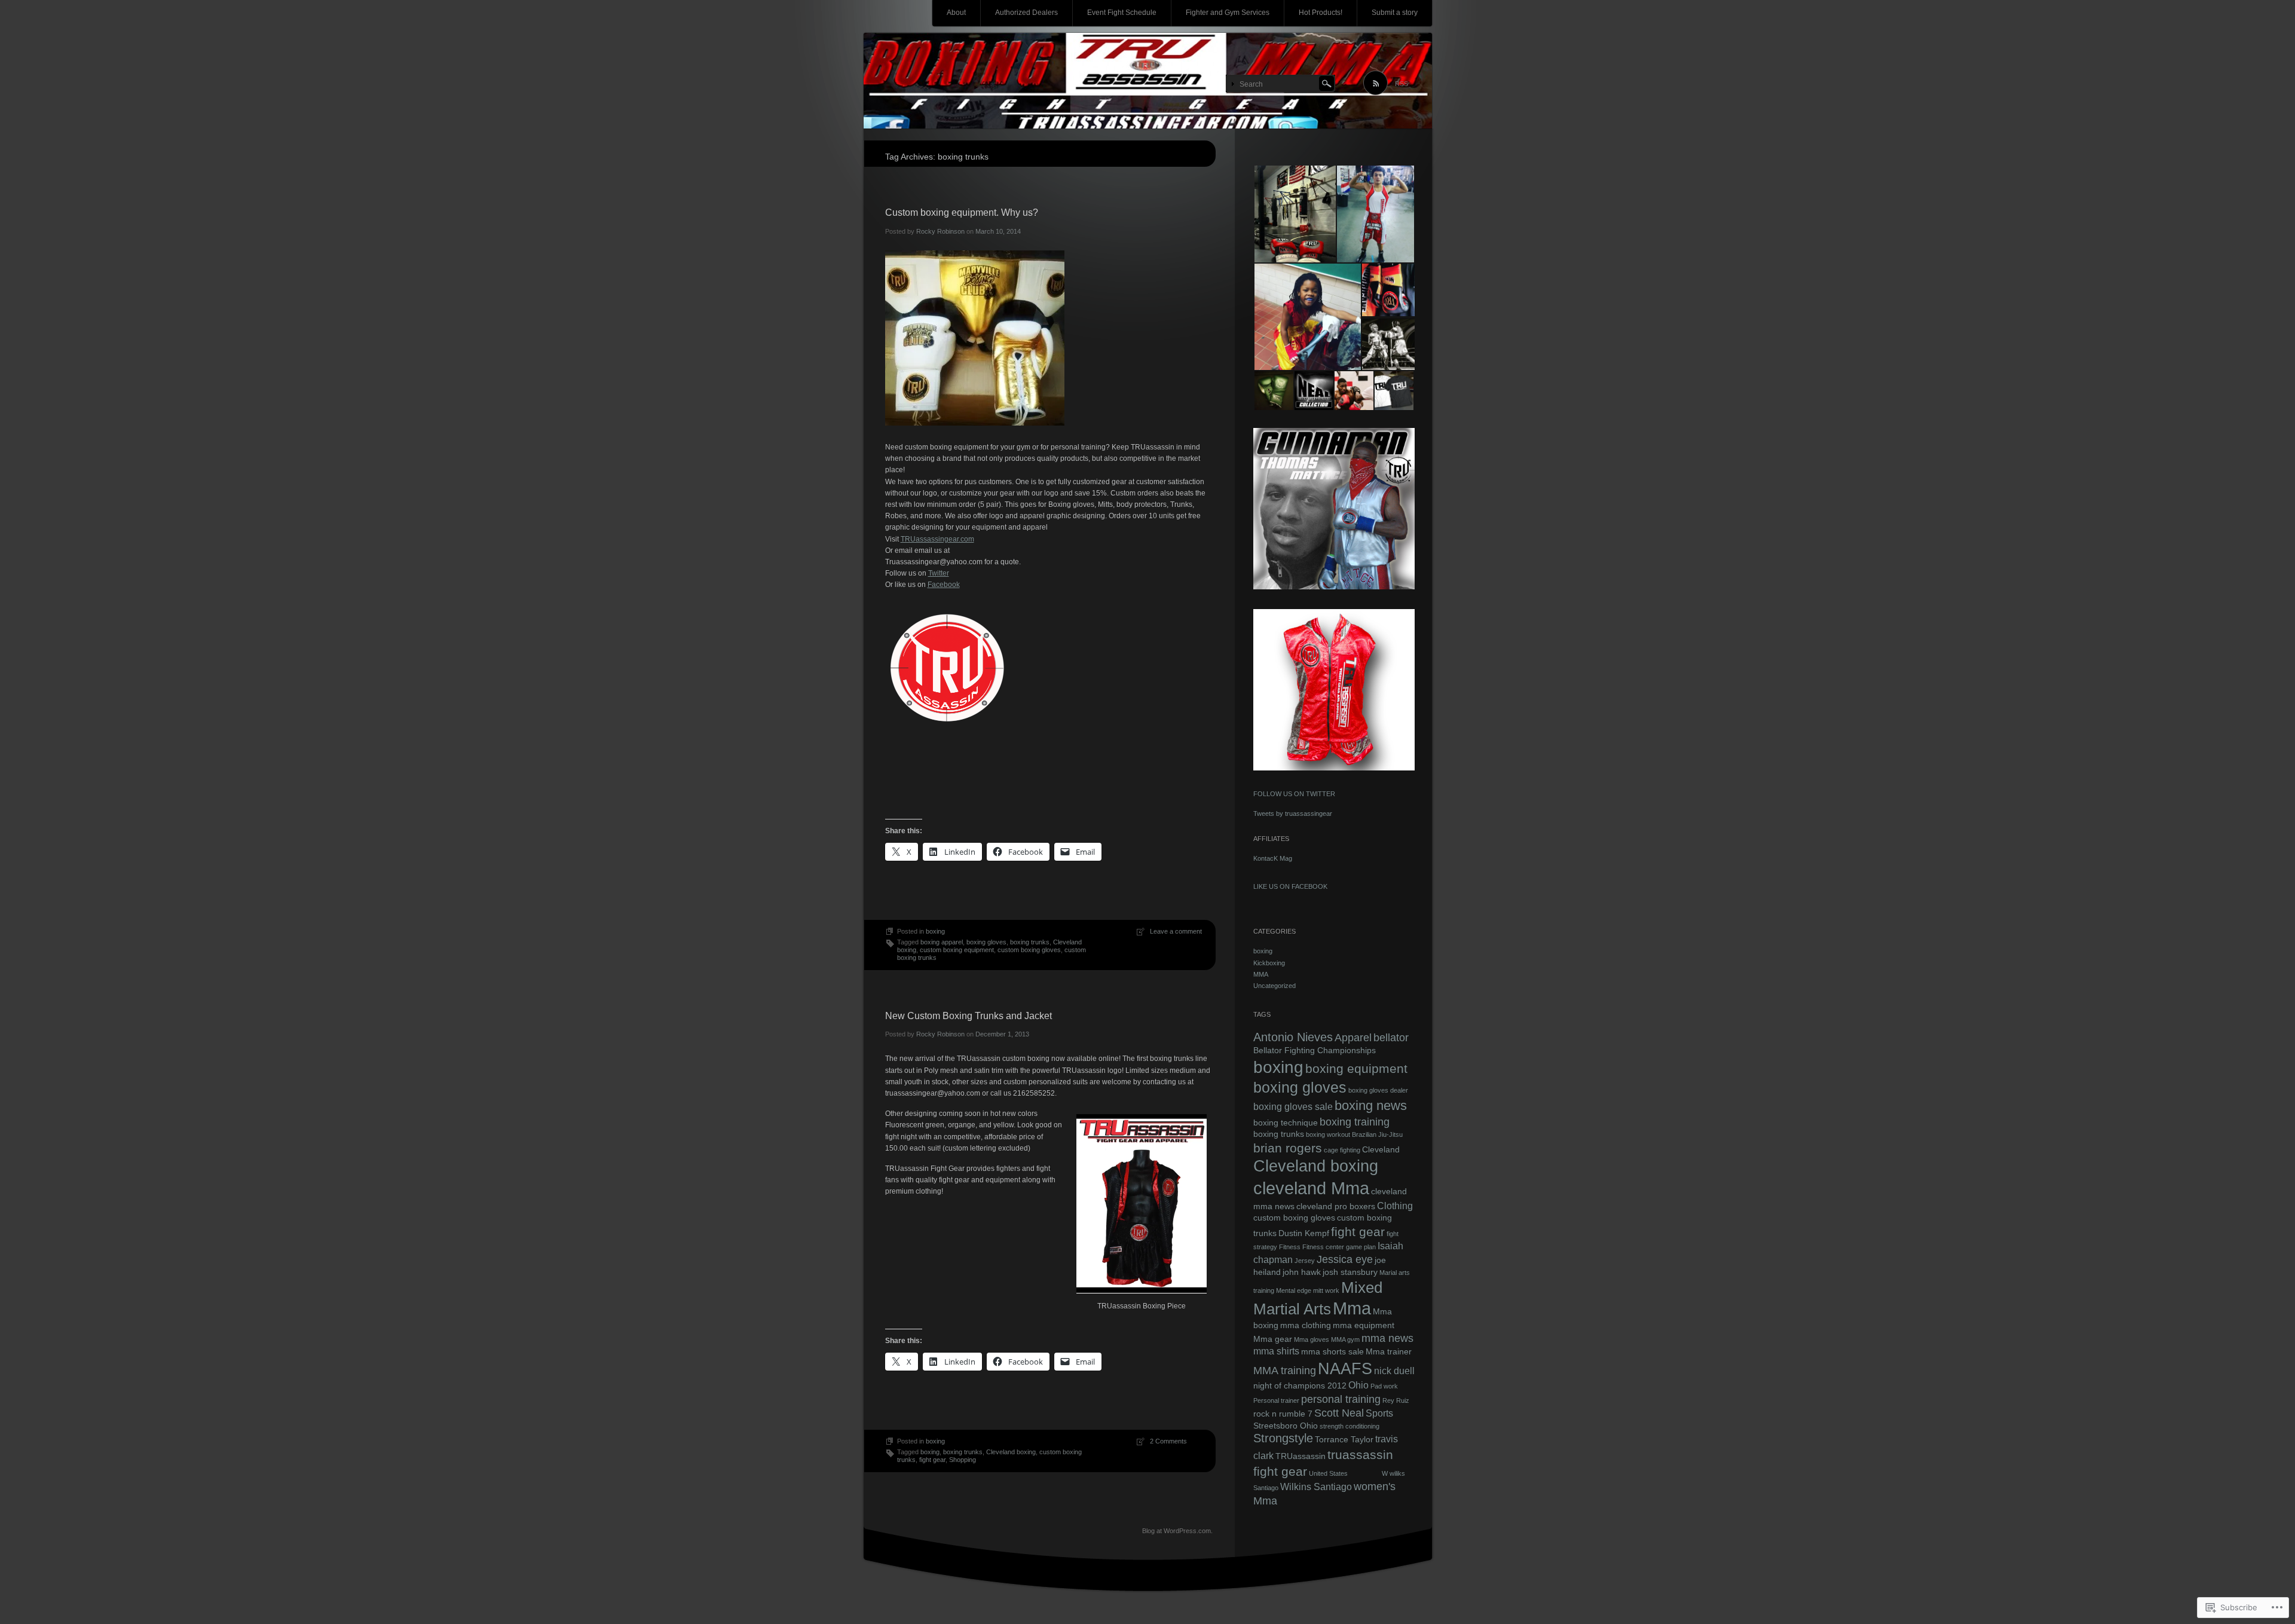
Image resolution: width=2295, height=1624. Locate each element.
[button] (1295, 214)
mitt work (1326, 1290)
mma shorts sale (1332, 1351)
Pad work (1384, 1386)
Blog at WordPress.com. (1177, 1531)
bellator (1391, 1037)
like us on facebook (1290, 886)
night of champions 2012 (1300, 1386)
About (956, 13)
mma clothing (1306, 1325)
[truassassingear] (1148, 81)
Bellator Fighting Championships (1315, 1050)
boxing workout (1328, 1134)
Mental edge (1294, 1290)
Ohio (1358, 1385)
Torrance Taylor (1344, 1439)
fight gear (932, 1460)
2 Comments (1168, 1441)
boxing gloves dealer (1378, 1090)
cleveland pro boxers (1336, 1206)
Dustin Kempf (1304, 1233)
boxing (935, 931)
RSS (1402, 84)
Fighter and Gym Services (1228, 13)
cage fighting (1342, 1150)
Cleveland (1381, 1149)
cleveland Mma (1311, 1188)
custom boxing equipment (957, 950)
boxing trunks (1030, 942)
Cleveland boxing (1011, 1452)
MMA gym (1345, 1339)
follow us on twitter (1294, 794)
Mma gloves (1312, 1339)
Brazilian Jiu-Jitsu (1377, 1134)
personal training (1341, 1399)
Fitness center (1323, 1247)
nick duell (1394, 1371)
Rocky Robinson (940, 231)
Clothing (1395, 1206)
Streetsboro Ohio (1286, 1426)
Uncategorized (1275, 986)
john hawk (1302, 1272)
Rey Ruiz (1396, 1400)
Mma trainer (1389, 1351)
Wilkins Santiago (1316, 1487)
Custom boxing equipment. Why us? (962, 212)
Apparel (1353, 1037)
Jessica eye (1345, 1259)
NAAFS (1345, 1368)
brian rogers (1288, 1148)
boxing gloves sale (1293, 1106)
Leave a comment (1176, 931)
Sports (1379, 1413)
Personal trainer (1276, 1400)
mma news (1387, 1338)
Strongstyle (1283, 1438)
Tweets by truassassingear (1293, 813)
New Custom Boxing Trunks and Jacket (969, 1016)
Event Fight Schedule (1122, 13)
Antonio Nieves (1293, 1037)
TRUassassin (1300, 1456)
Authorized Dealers (1026, 13)
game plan (1361, 1247)
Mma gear (1273, 1339)
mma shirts (1276, 1351)
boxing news (1371, 1105)
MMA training (1285, 1370)
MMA (1261, 974)
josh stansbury (1350, 1272)
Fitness (1290, 1247)
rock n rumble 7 (1283, 1414)
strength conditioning (1350, 1426)
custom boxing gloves (1029, 950)
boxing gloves (986, 942)
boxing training (1355, 1122)
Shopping (963, 1460)
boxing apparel (942, 942)
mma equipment (1364, 1325)
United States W (1348, 1473)
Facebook (944, 585)
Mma (1352, 1308)
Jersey (1305, 1261)
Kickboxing (1269, 963)
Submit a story (1395, 13)
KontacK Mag (1273, 858)
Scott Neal (1339, 1413)
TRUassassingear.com (937, 539)
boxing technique (1286, 1123)
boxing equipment (1356, 1068)
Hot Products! (1321, 13)
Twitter (939, 573)
